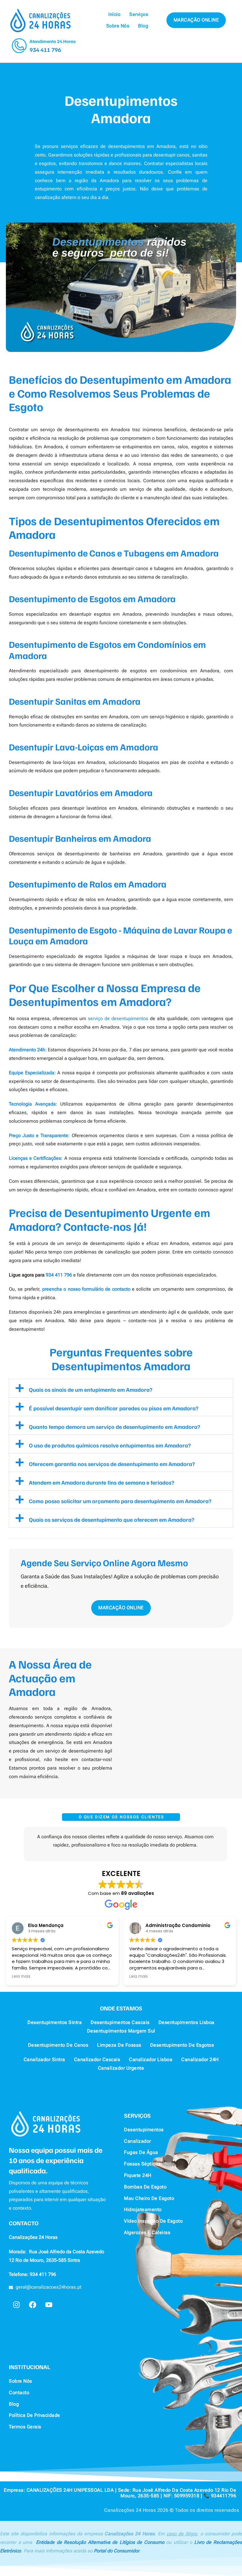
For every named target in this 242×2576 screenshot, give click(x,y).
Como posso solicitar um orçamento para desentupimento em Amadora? (120, 1501)
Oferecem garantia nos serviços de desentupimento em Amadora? (112, 1464)
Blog (143, 26)
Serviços (139, 14)
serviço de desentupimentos (118, 1018)
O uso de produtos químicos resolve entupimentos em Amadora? (110, 1445)
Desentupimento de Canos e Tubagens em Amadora (114, 553)
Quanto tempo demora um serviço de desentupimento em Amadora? (115, 1427)
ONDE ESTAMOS (121, 2008)
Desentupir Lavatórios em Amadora (81, 792)
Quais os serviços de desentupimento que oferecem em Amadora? (112, 1519)
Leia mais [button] (21, 1977)
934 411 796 (45, 50)
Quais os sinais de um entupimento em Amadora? (91, 1389)
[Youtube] (49, 2305)
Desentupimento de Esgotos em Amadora (92, 598)
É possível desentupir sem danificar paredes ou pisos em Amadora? (114, 1408)
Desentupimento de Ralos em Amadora (88, 884)
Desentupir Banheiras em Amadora (80, 838)
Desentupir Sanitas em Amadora (75, 701)
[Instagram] (16, 2305)
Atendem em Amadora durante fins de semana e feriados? (102, 1482)
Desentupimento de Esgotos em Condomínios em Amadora (107, 650)
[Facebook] (32, 2305)
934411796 (224, 2496)
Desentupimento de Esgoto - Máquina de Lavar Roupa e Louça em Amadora (120, 935)
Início (114, 14)
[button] (121, 1388)
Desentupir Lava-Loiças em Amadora (84, 747)
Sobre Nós (118, 26)
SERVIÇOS (137, 2115)
